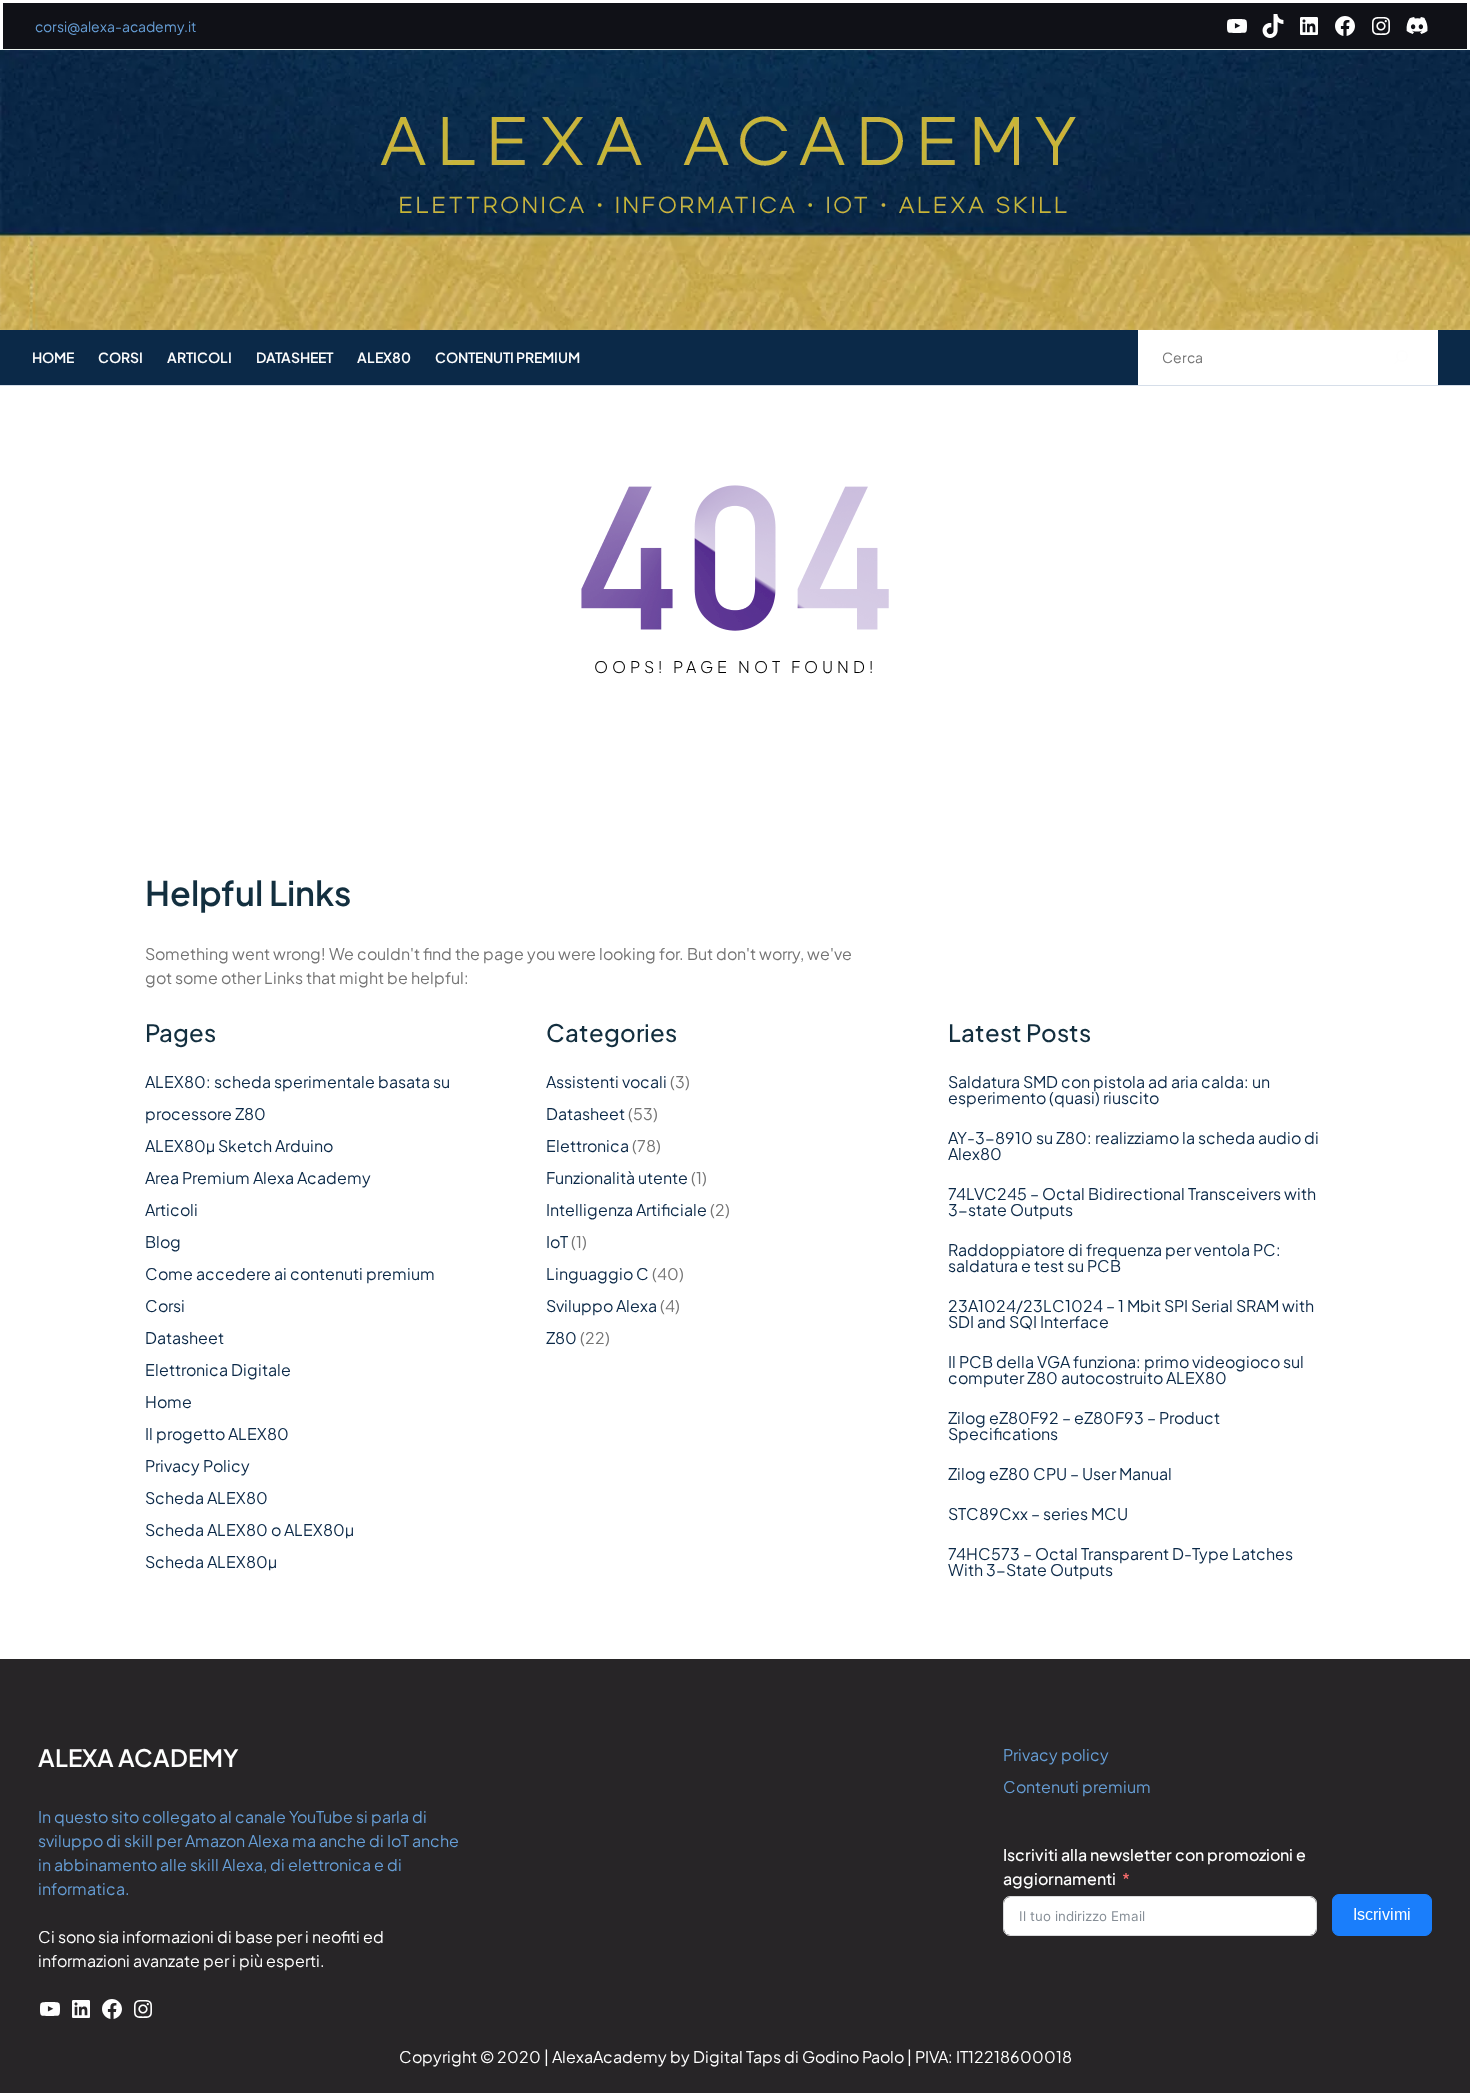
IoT (557, 1241)
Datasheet (184, 1337)
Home (168, 1401)
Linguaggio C (597, 1273)
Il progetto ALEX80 (217, 1433)
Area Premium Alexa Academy (258, 1177)
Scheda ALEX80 (206, 1497)
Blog (163, 1241)
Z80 (561, 1337)
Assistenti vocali (606, 1081)
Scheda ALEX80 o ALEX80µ (249, 1529)
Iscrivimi (1382, 1914)
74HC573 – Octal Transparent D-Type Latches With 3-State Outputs (1120, 1562)
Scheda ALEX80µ (211, 1561)
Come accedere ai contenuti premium (290, 1273)
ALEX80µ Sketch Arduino (239, 1145)
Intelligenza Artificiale (626, 1209)
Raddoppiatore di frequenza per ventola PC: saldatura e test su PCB (1114, 1258)
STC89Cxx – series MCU (1038, 1514)
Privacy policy (1056, 1754)
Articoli (171, 1209)
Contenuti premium (1077, 1786)
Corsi (165, 1305)
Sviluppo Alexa (601, 1305)
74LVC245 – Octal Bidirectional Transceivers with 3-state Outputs (1132, 1202)
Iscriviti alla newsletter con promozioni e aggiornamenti (1154, 1866)
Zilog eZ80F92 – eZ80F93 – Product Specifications (1084, 1426)
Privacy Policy (197, 1465)
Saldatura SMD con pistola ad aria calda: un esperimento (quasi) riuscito (1109, 1090)
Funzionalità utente (617, 1177)
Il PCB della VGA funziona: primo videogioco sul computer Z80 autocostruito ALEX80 (1126, 1370)
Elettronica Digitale (218, 1369)
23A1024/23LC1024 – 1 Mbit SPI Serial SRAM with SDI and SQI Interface (1131, 1314)
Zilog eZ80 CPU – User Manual (1060, 1474)
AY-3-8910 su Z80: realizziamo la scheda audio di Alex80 (1133, 1146)
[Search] (1401, 357)
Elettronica (587, 1145)
